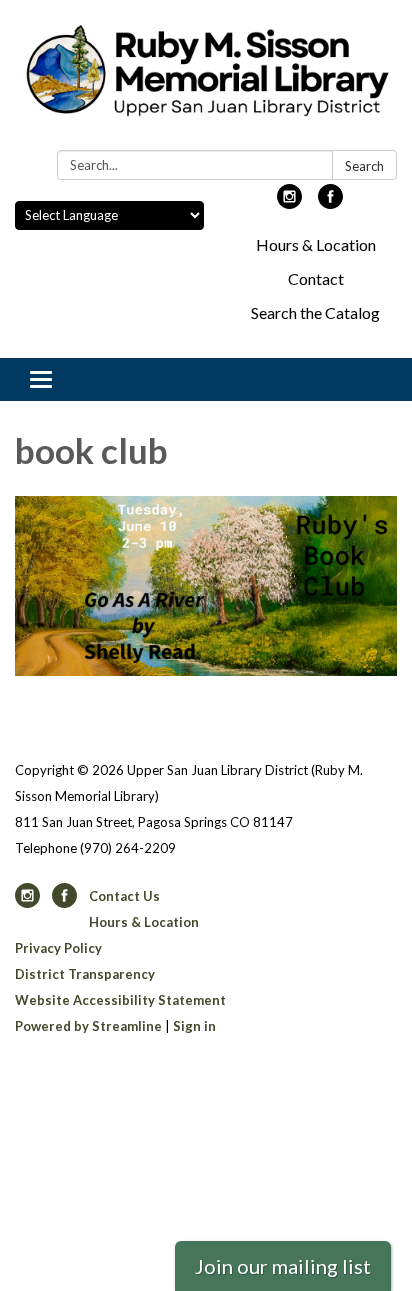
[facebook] (330, 202)
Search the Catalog (315, 312)
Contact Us (124, 896)
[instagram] (289, 202)
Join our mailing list (283, 1266)
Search (364, 166)
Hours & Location (316, 244)
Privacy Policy (58, 948)
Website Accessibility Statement (120, 1000)
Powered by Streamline (88, 1026)
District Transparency (85, 974)
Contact (316, 278)
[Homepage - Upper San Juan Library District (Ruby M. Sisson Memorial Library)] (206, 79)
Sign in (194, 1026)
